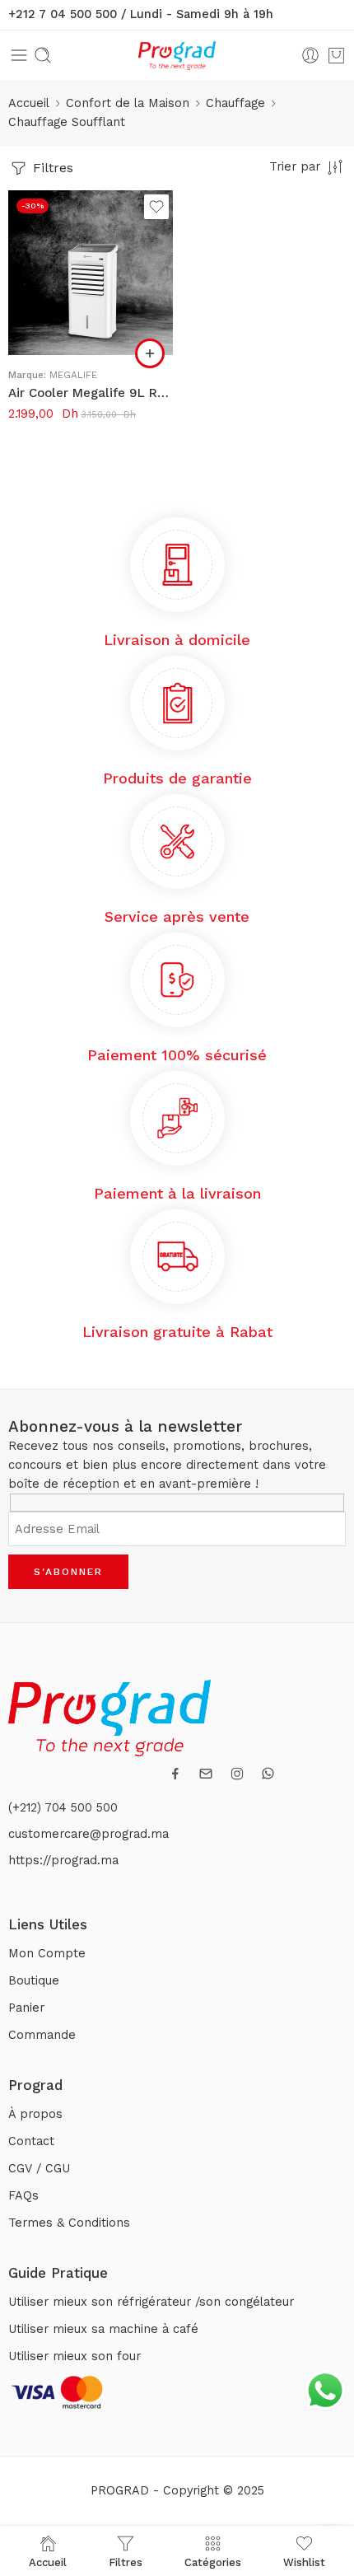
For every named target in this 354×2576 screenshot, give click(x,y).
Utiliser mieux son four (75, 2356)
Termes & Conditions (69, 2223)
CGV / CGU (39, 2169)
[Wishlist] (156, 207)
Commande (42, 2035)
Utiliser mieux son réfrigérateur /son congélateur (151, 2302)
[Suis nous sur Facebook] (175, 1774)
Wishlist (304, 2562)
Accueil (29, 103)
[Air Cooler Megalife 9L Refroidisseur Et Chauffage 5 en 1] (91, 273)
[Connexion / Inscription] (310, 55)
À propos (35, 2114)
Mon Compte (47, 1954)
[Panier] (336, 55)
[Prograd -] (177, 56)
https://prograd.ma (63, 1861)
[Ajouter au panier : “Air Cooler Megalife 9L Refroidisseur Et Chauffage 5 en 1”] (150, 353)
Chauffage (235, 103)
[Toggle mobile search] (43, 55)
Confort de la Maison (128, 103)
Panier (26, 2008)
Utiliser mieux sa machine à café (103, 2329)
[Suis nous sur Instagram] (237, 1774)
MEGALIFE (73, 375)
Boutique (34, 1981)
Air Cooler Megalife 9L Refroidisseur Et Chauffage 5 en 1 (91, 393)
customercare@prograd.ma (88, 1834)
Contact (31, 2141)
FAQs (23, 2196)
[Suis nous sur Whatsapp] (268, 1773)
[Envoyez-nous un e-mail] (206, 1774)
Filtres (51, 168)
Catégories (213, 2562)
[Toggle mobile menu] (19, 55)
